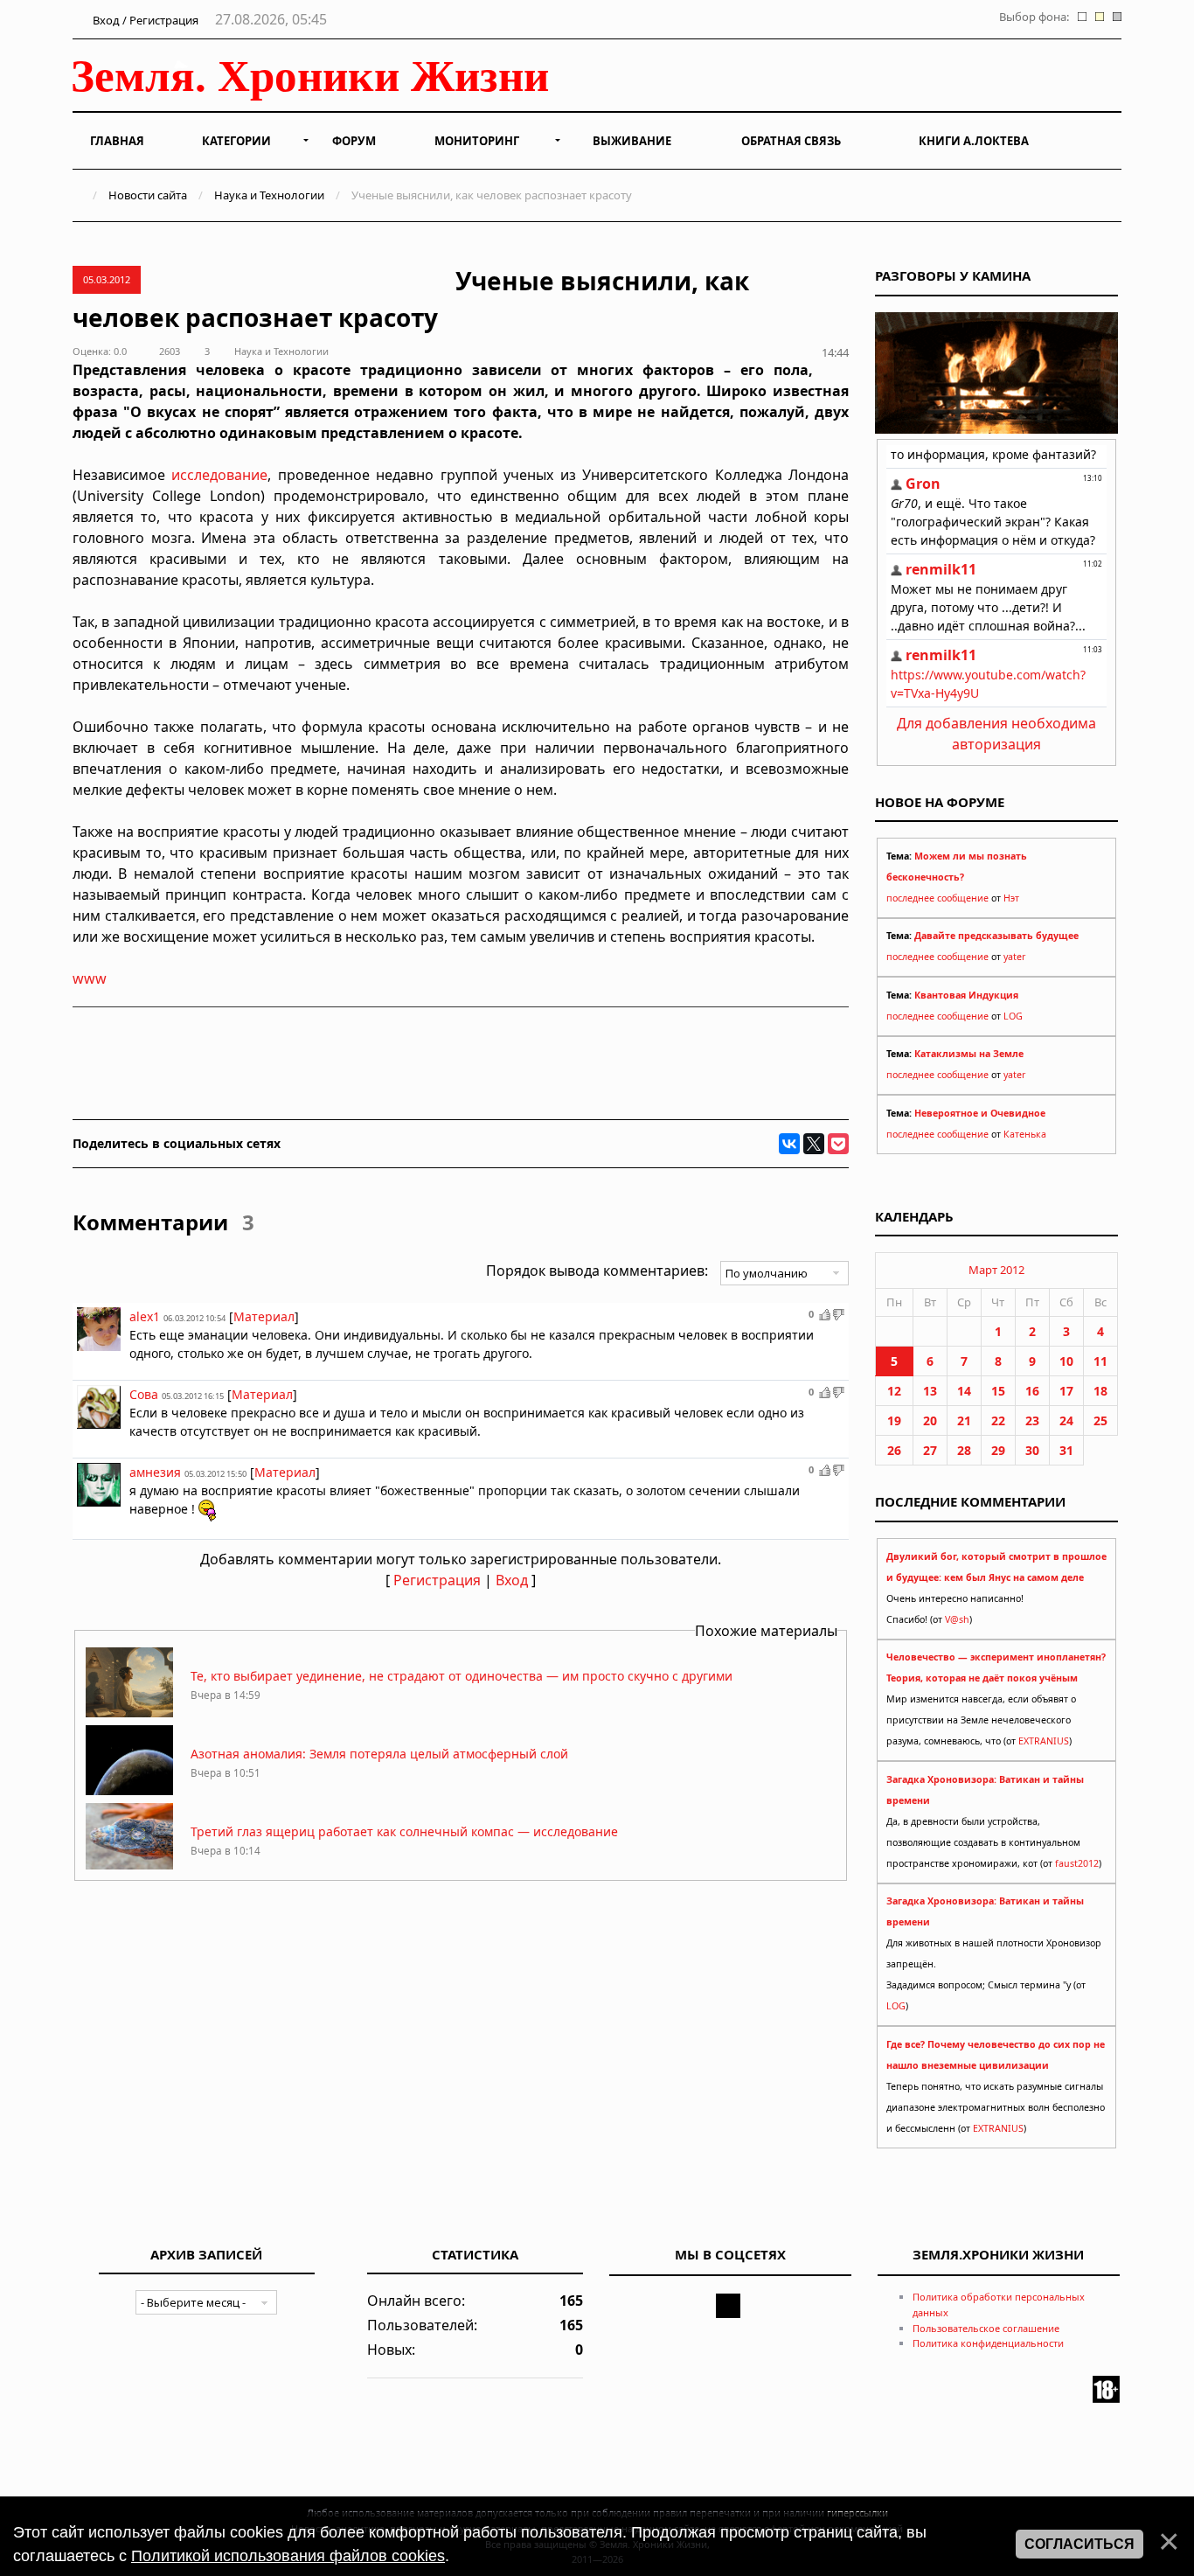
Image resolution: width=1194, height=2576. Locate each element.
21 (964, 1420)
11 (1100, 1361)
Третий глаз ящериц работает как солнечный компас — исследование (404, 1831)
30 (1032, 1450)
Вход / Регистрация (144, 20)
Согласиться (1079, 2544)
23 (1032, 1420)
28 (964, 1450)
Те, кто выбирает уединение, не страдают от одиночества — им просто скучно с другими (462, 1676)
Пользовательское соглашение (986, 2328)
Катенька (1025, 1134)
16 (1032, 1391)
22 (998, 1420)
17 (1066, 1391)
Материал (264, 1316)
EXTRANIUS (1044, 1741)
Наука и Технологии (269, 195)
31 (1066, 1450)
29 (998, 1450)
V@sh (957, 1619)
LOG (1013, 1016)
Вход (512, 1580)
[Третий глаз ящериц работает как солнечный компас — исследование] (129, 1868)
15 (998, 1391)
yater (1014, 957)
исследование (219, 475)
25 (1100, 1420)
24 (1066, 1420)
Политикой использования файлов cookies (288, 2556)
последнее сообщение (937, 898)
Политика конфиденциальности (988, 2343)
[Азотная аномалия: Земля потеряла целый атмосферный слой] (129, 1790)
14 (964, 1391)
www (90, 978)
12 (894, 1391)
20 (930, 1420)
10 (1066, 1361)
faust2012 (1077, 1863)
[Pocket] (838, 1144)
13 (930, 1391)
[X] (814, 1144)
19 (894, 1420)
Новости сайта (148, 195)
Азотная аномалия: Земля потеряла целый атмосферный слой (379, 1754)
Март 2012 (996, 1270)
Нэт (1011, 898)
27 (930, 1450)
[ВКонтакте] (789, 1144)
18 (1100, 1391)
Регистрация (437, 1580)
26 (894, 1450)
